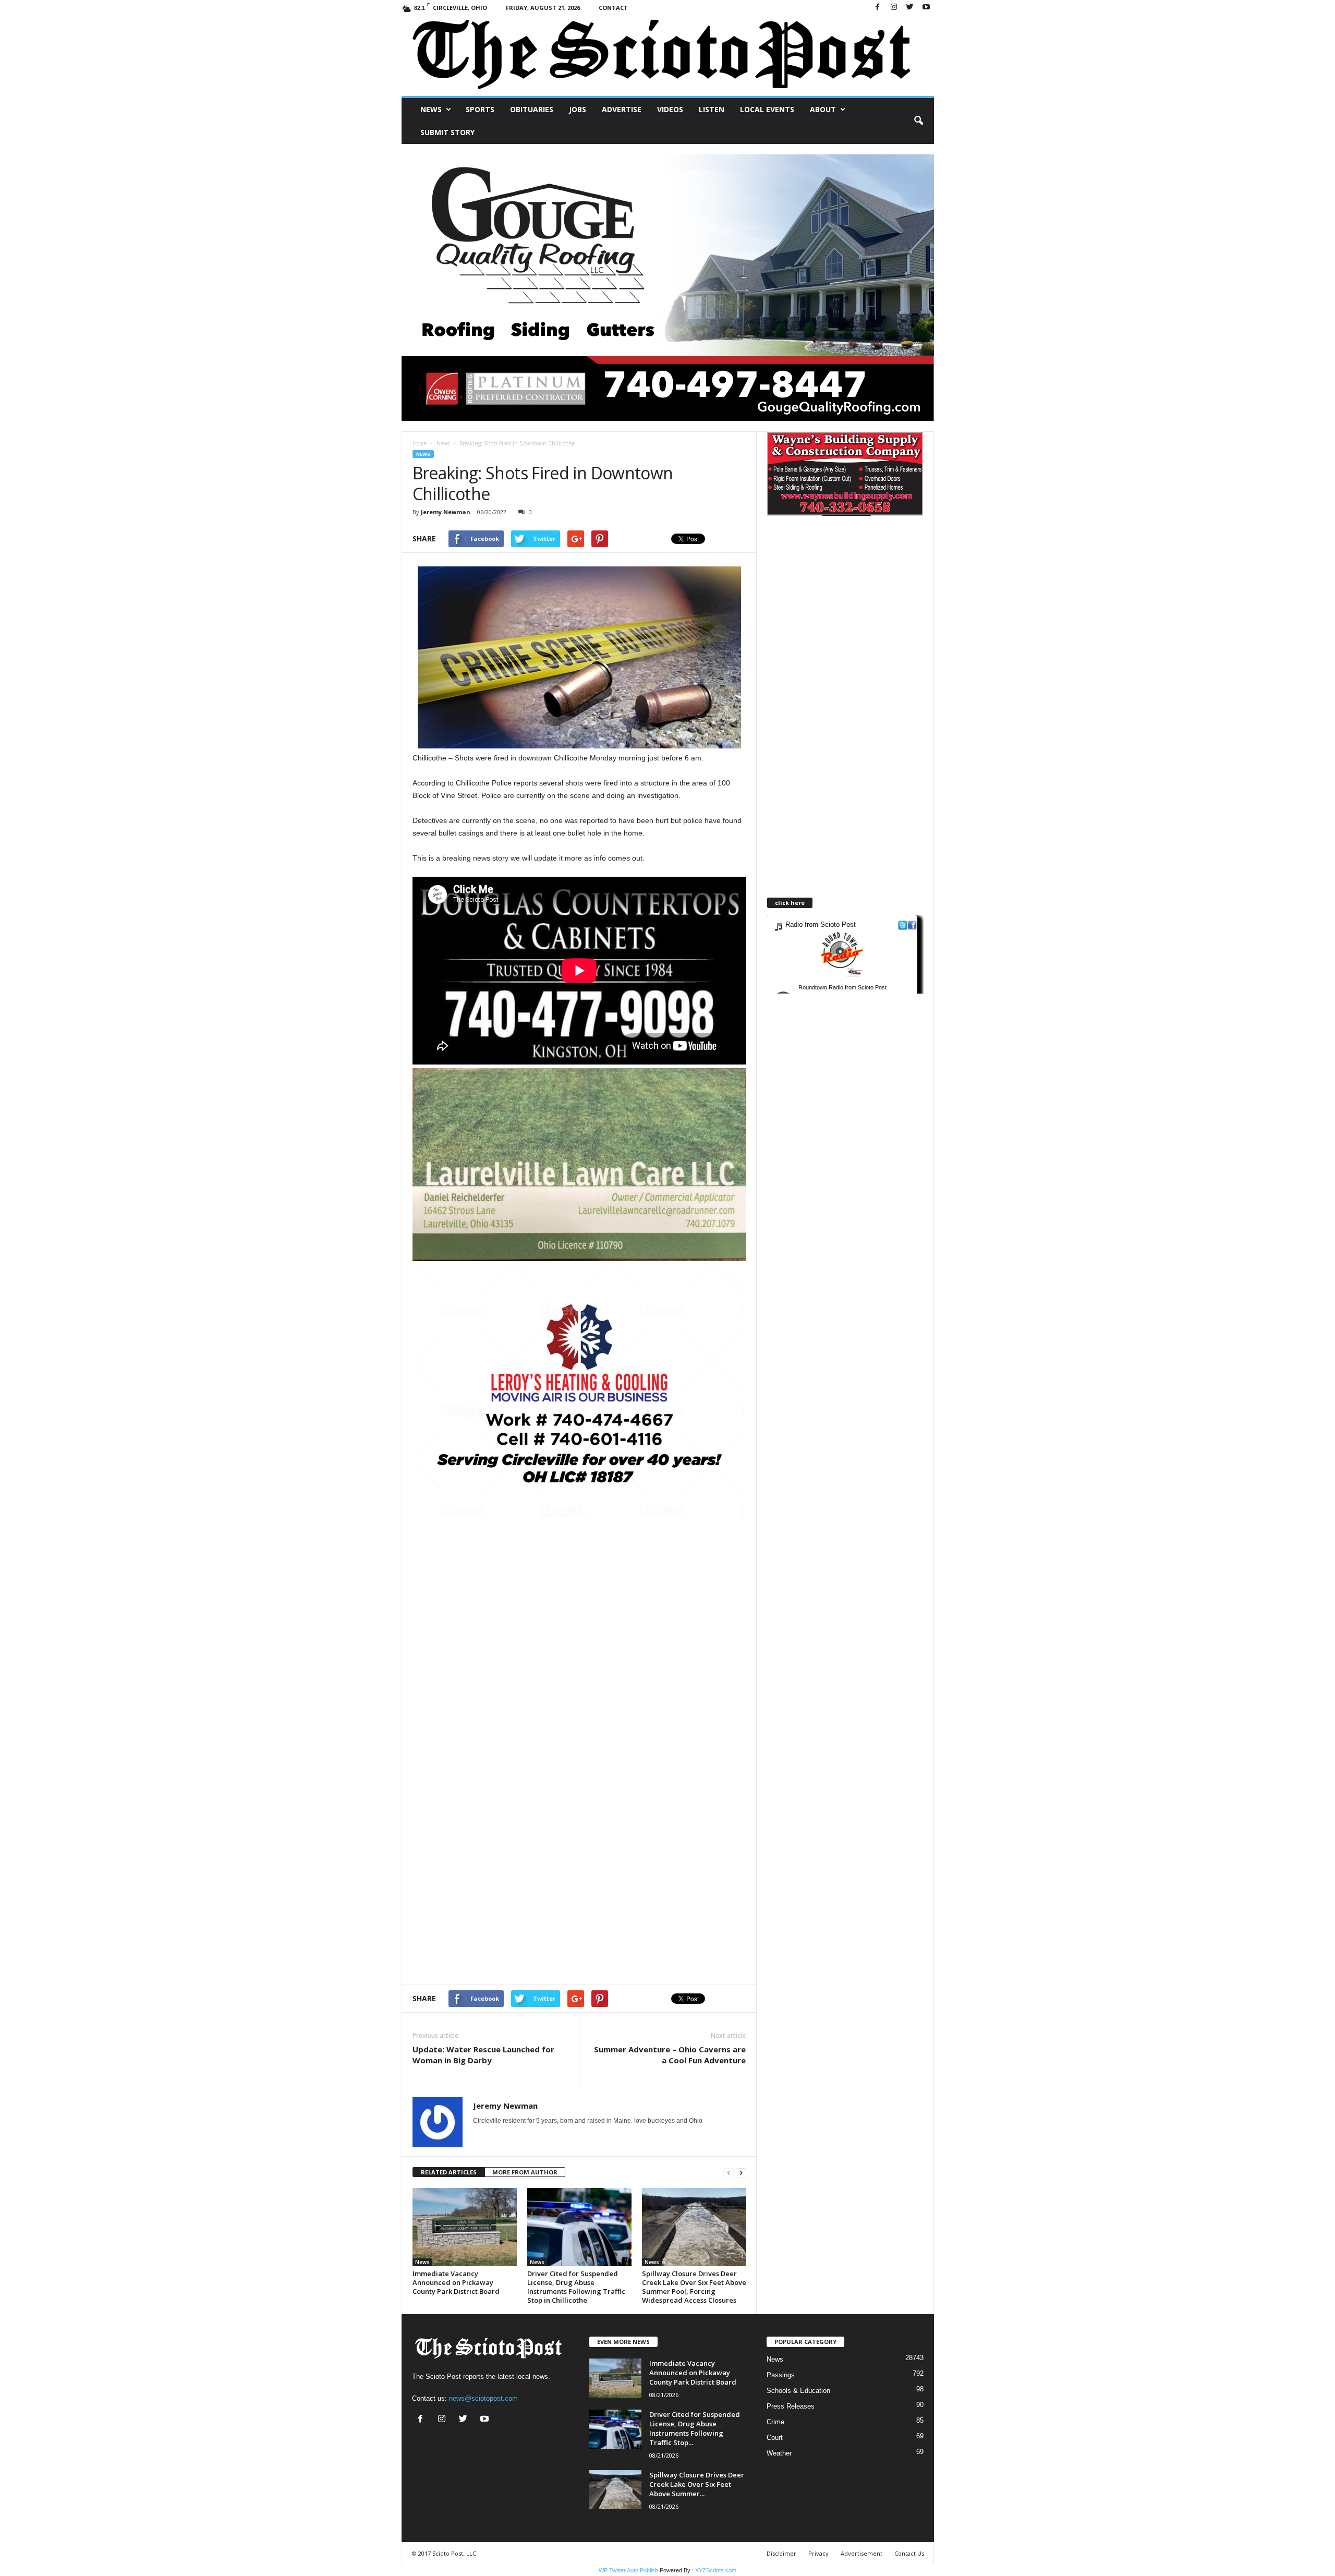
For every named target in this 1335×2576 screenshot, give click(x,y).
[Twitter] (910, 8)
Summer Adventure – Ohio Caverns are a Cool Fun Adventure (670, 2055)
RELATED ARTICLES (449, 2172)
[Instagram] (894, 8)
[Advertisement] (579, 1601)
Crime (775, 2422)
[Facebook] (878, 8)
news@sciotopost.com (483, 2398)
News (431, 109)
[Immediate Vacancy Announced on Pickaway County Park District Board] (465, 2227)
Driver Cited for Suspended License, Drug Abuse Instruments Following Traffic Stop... (695, 2428)
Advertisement (861, 2553)
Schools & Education (798, 2391)
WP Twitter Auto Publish (628, 2570)
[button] (918, 121)
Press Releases (791, 2406)
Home (420, 443)
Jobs (578, 109)
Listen (712, 109)
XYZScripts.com (716, 2570)
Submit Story (447, 132)
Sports (480, 109)
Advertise (622, 109)
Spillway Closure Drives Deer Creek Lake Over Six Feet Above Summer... (697, 2484)
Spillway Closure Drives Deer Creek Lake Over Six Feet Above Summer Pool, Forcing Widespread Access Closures (694, 2287)
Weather (779, 2453)
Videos (670, 109)
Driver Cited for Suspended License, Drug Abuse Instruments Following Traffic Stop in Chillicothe (576, 2287)
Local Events (767, 109)
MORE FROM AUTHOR (525, 2172)
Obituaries (532, 109)
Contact (613, 8)
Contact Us (909, 2553)
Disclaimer (781, 2553)
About (823, 109)
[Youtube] (926, 8)
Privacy (818, 2553)
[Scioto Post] (668, 56)
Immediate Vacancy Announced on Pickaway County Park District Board (456, 2282)
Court (775, 2438)
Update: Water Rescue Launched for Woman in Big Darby (483, 2055)
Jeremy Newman (446, 512)
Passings (781, 2375)
